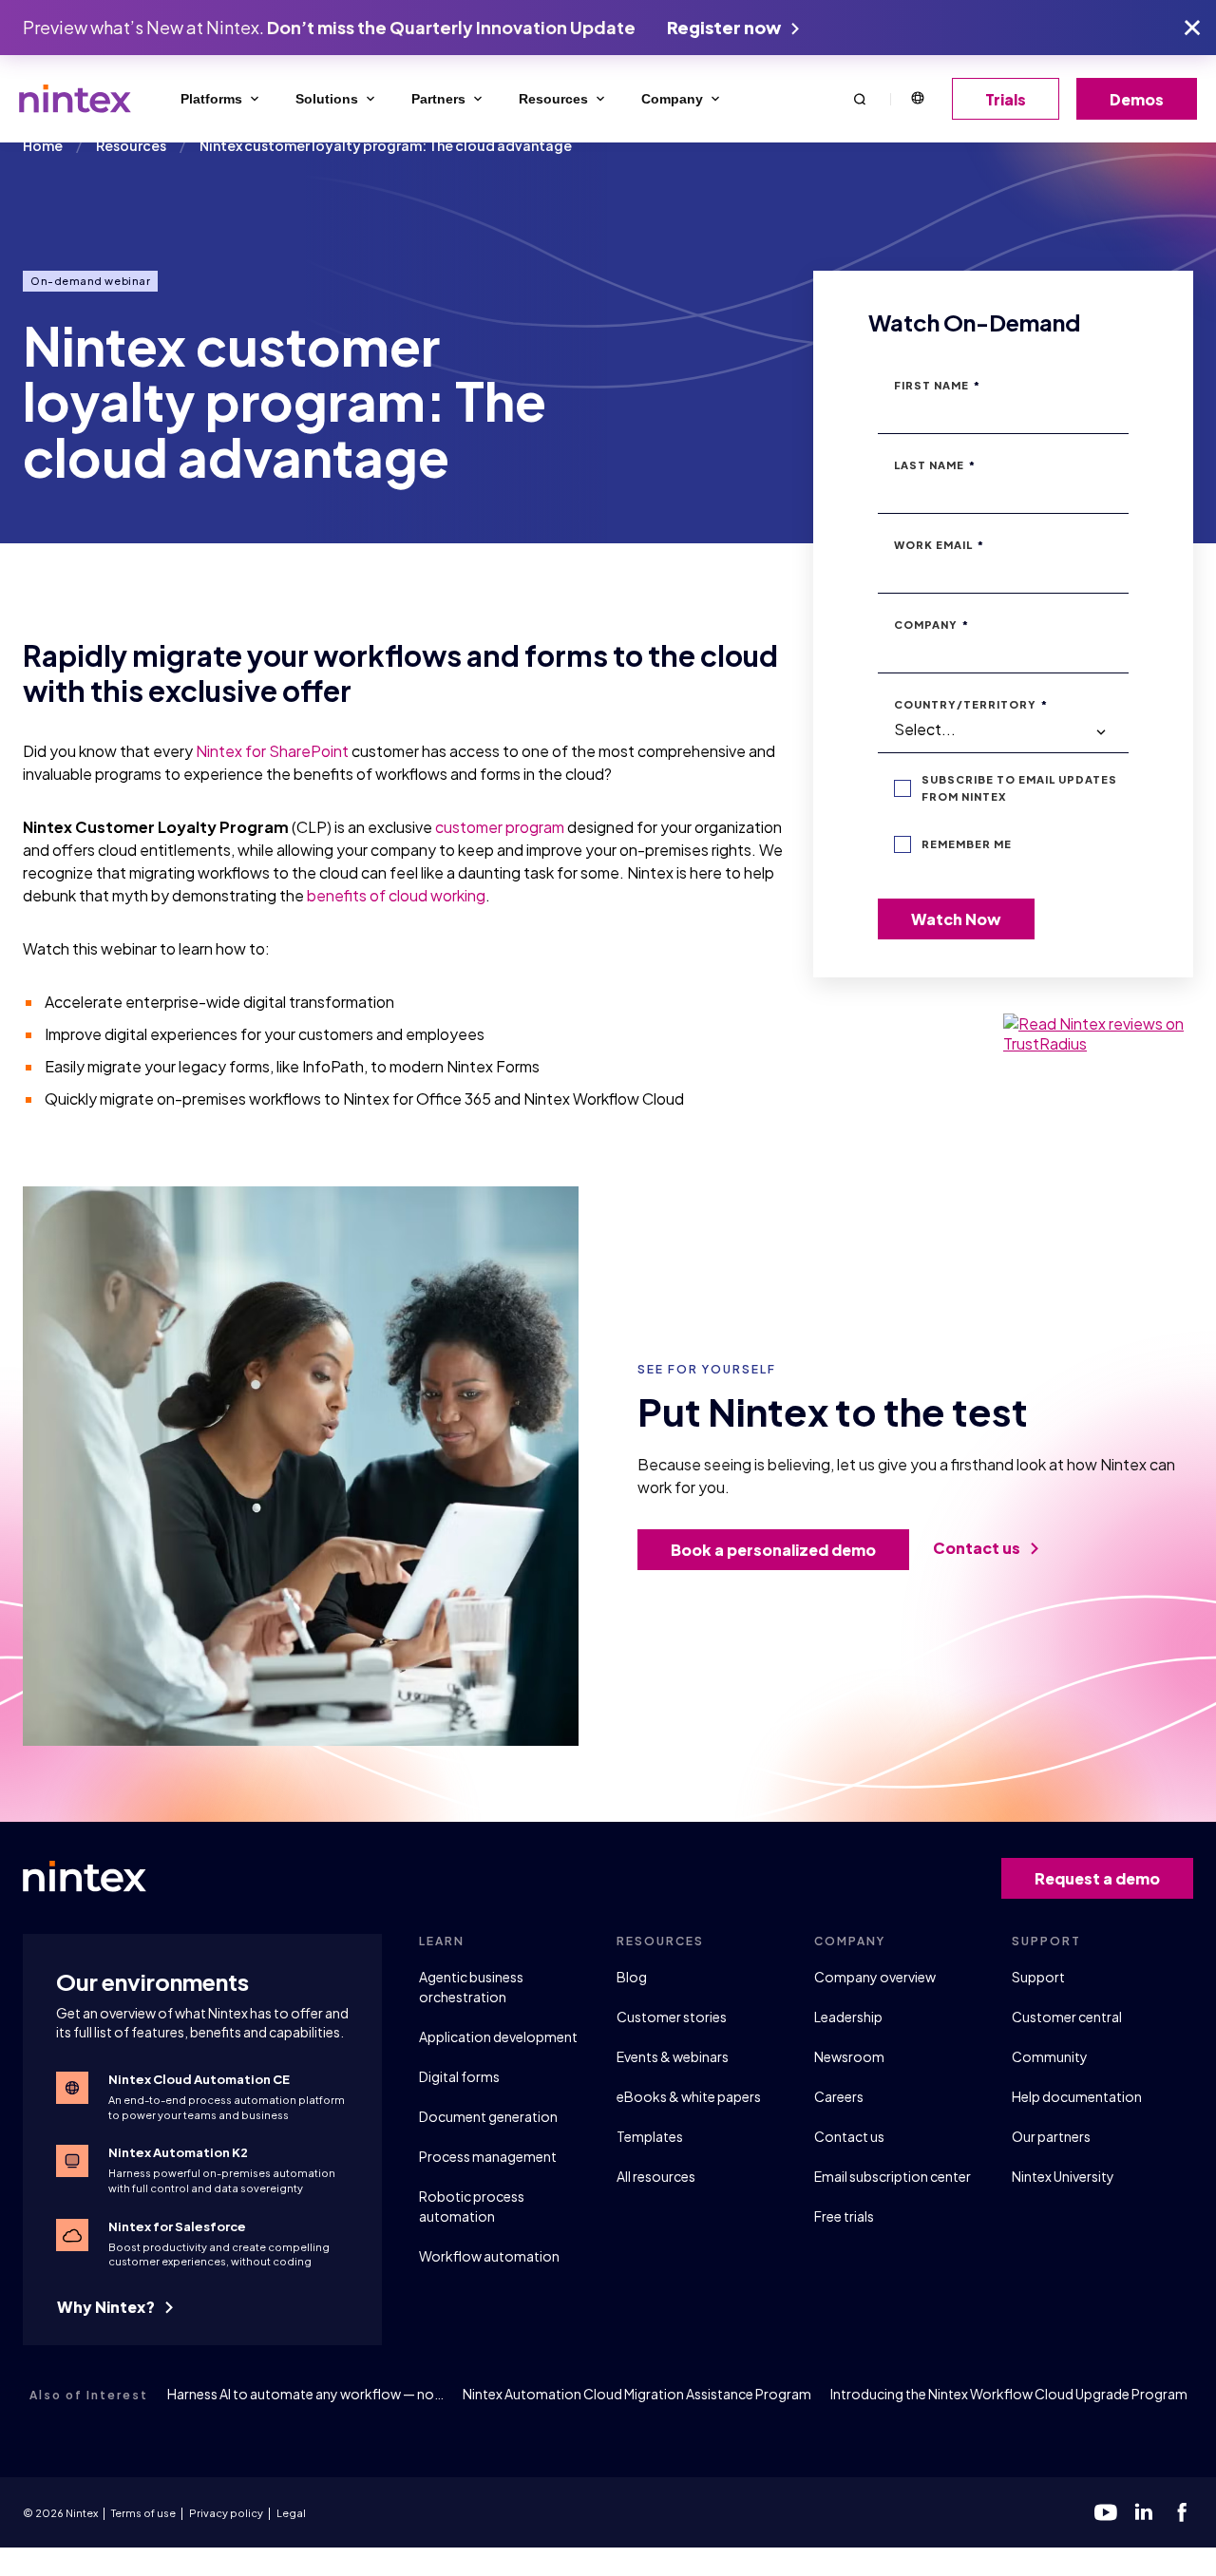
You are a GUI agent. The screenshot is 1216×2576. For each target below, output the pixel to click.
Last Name (935, 465)
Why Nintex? (107, 2307)
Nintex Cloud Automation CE (199, 2079)
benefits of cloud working (396, 895)
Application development (498, 2036)
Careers (839, 2096)
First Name (937, 385)
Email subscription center (893, 2176)
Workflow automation (489, 2256)
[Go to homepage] (75, 99)
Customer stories (672, 2017)
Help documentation (1077, 2096)
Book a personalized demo (773, 1550)
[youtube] (1106, 2512)
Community (1050, 2056)
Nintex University (1063, 2176)
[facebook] (1182, 2512)
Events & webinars (673, 2056)
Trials (1006, 99)
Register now (725, 27)
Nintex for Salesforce (177, 2226)
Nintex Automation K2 (178, 2152)
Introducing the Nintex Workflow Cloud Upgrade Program (1009, 2394)
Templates (650, 2136)
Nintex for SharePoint (272, 751)
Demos (1137, 99)
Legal (291, 2513)
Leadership (848, 2017)
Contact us (978, 1548)
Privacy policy (226, 2513)
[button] (860, 98)
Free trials (844, 2216)
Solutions (327, 99)
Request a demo (1097, 1878)
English (917, 99)
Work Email (939, 545)
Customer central (1067, 2017)
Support (1038, 1977)
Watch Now (956, 919)
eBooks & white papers (689, 2096)
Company (672, 99)
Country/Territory (971, 704)
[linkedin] (1144, 2512)
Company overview (875, 1977)
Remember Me (967, 844)
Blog (632, 1977)
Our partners (1051, 2136)
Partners (438, 99)
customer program (500, 827)
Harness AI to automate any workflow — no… (305, 2394)
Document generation (488, 2116)
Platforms (211, 99)
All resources (656, 2176)
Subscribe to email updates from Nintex (1019, 788)
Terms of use (143, 2513)
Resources (553, 99)
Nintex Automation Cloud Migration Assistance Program (637, 2394)
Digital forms (459, 2076)
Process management (488, 2156)
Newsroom (849, 2056)
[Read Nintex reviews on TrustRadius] (1098, 1033)
